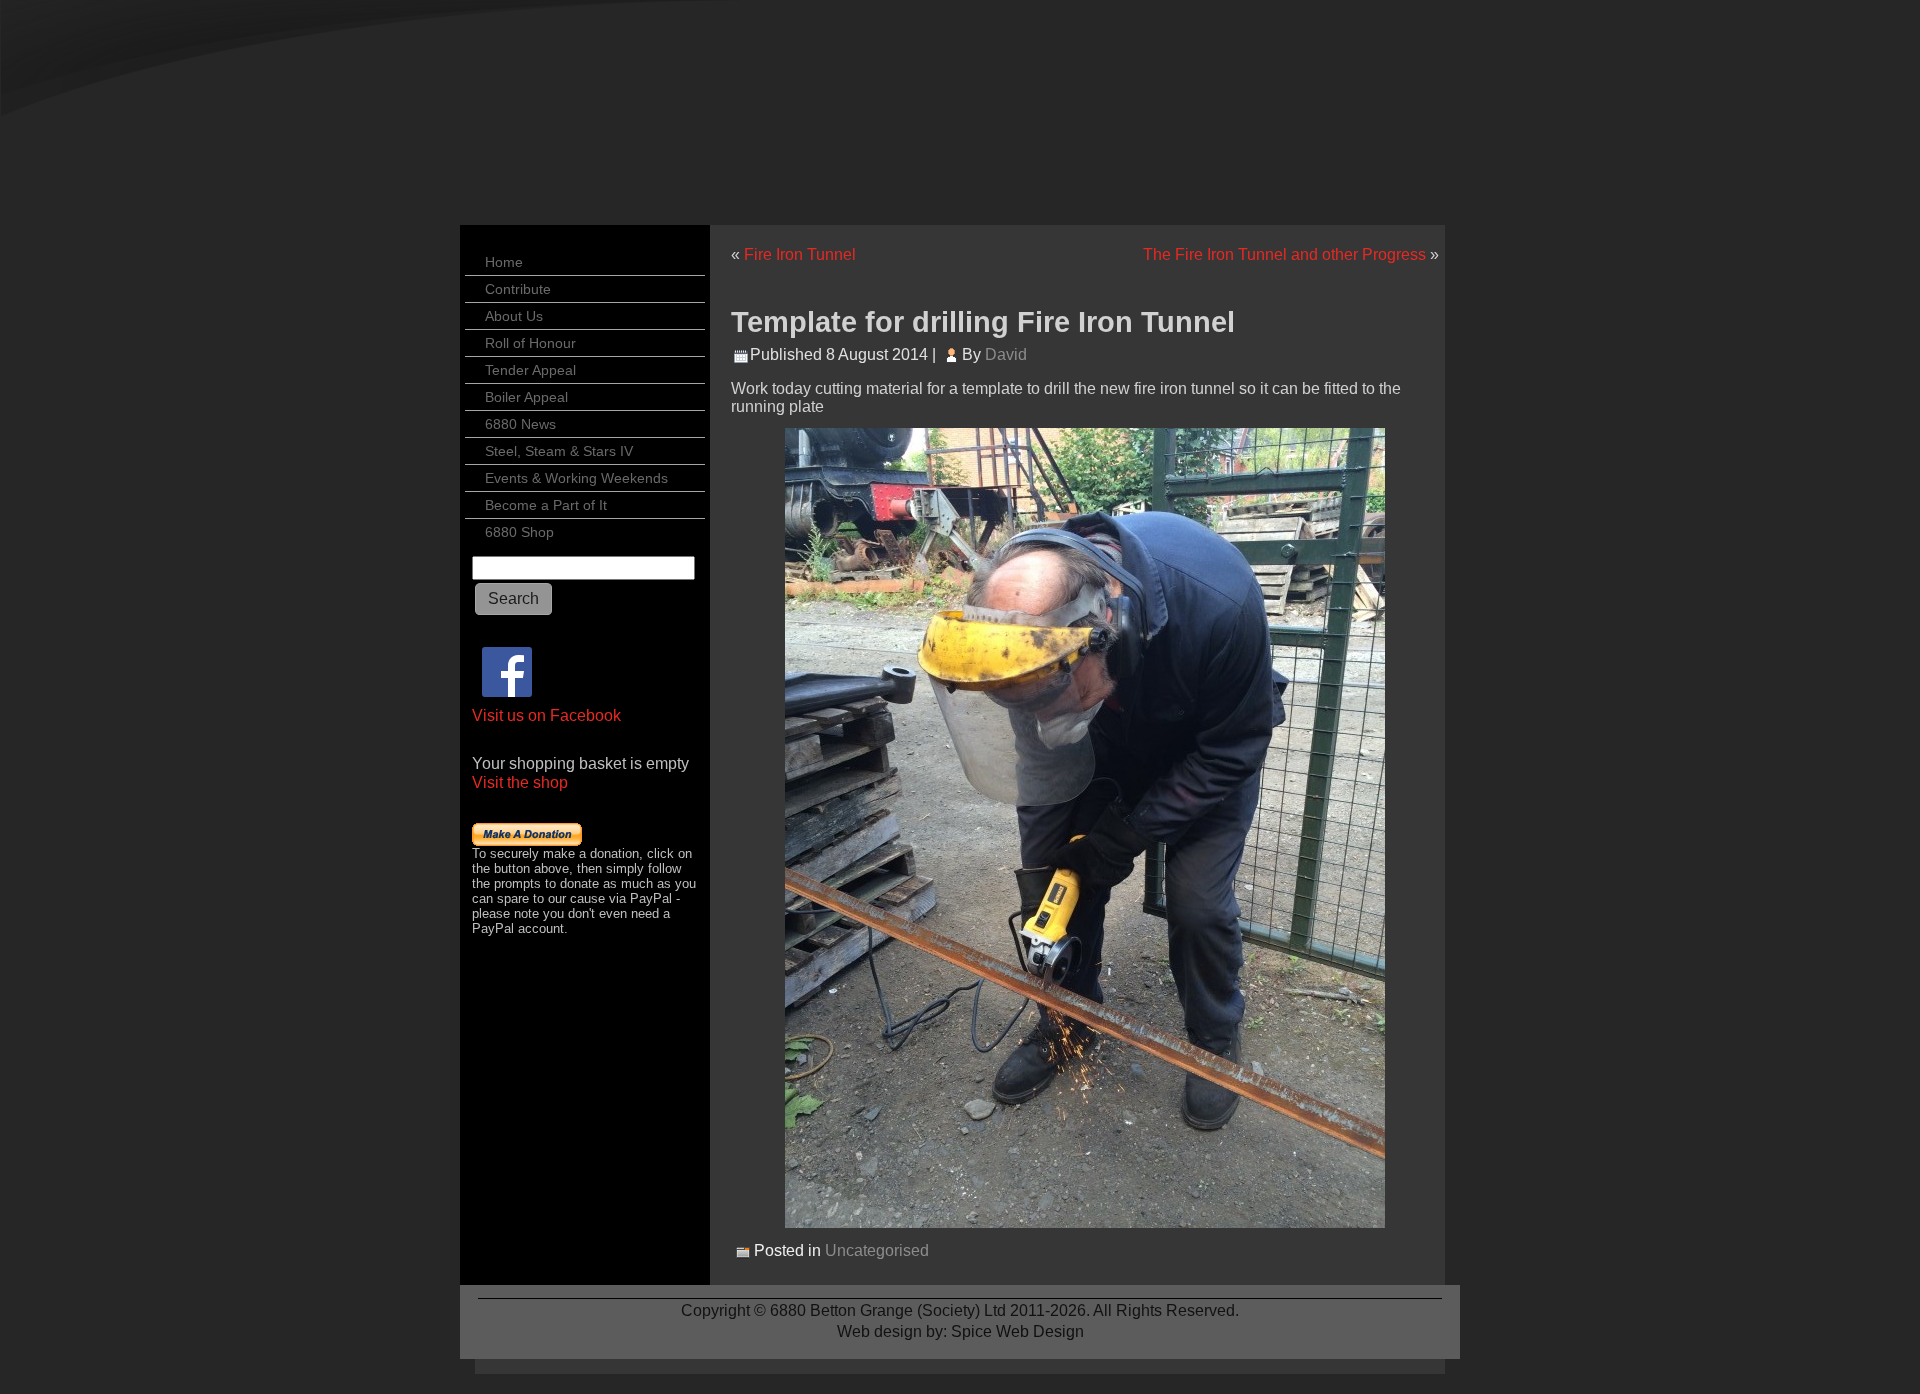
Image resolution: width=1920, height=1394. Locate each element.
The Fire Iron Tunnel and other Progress (1284, 254)
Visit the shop (520, 782)
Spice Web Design (1017, 1331)
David (1006, 354)
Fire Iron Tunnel (800, 254)
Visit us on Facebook (546, 715)
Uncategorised (877, 1250)
